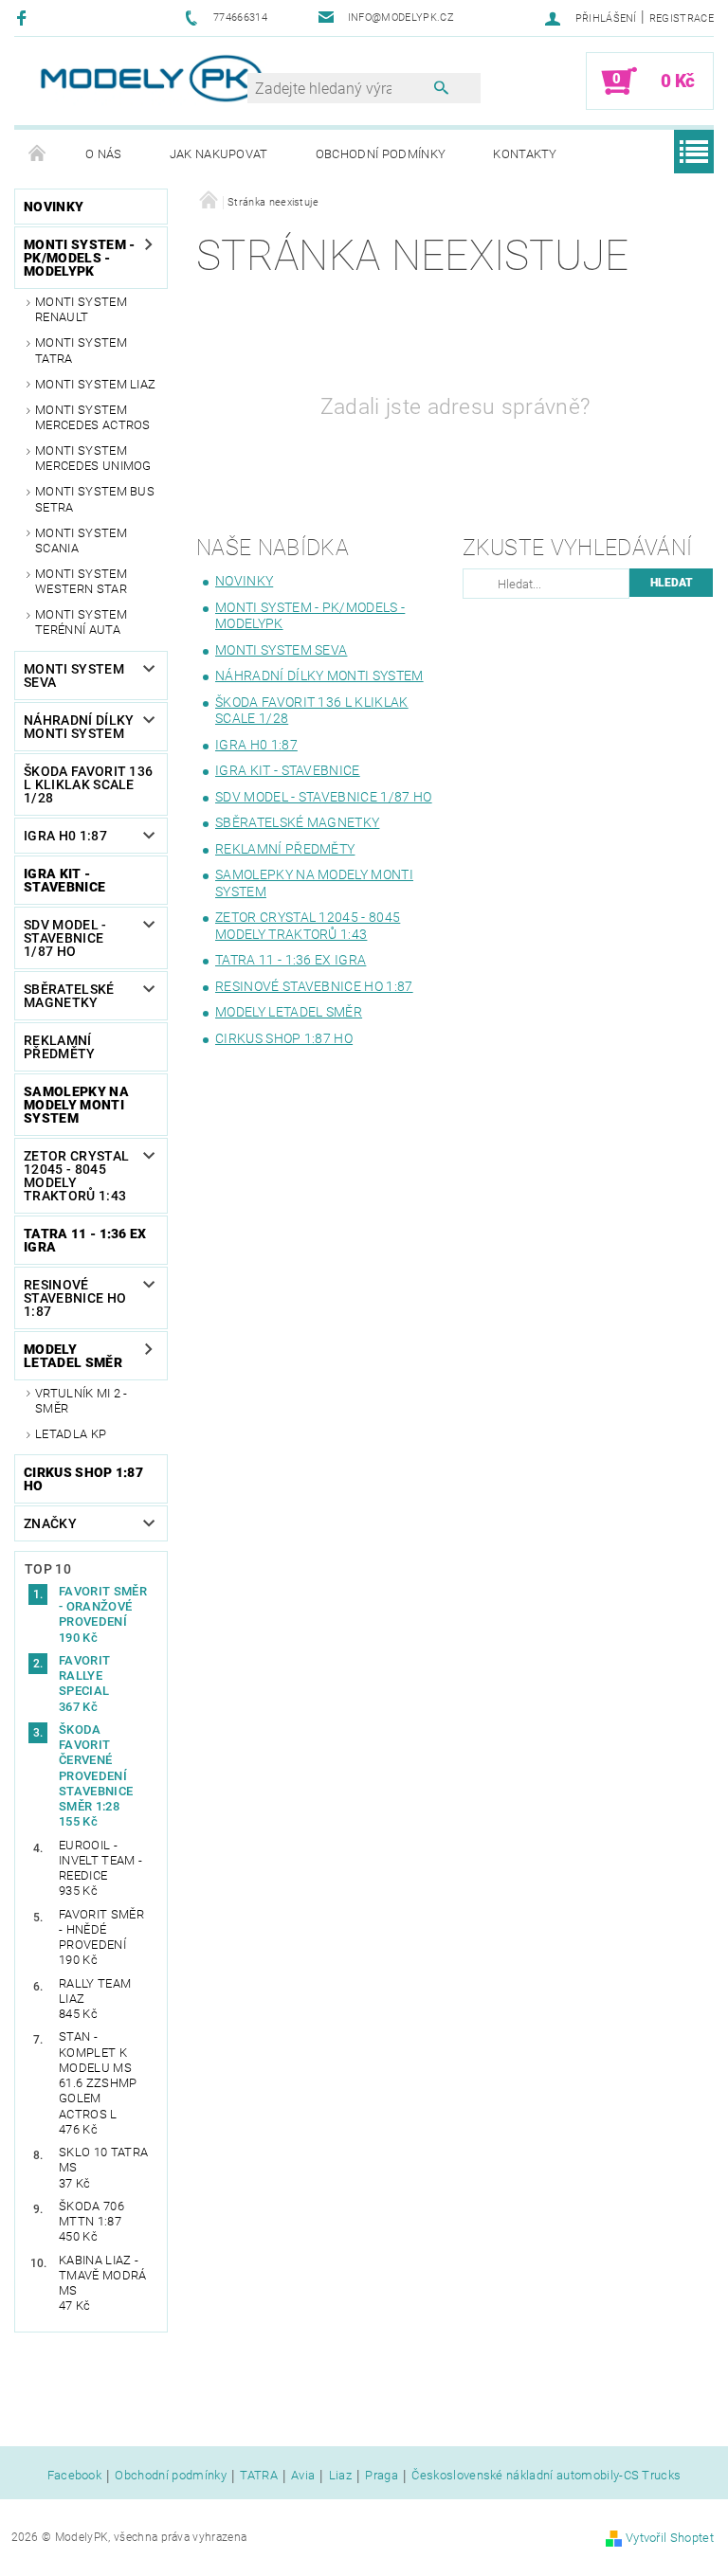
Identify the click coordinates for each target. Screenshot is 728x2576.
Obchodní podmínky (381, 154)
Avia (303, 2476)
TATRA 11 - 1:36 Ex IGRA (85, 1240)
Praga (382, 2476)
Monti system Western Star (81, 581)
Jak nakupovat (219, 154)
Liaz (340, 2476)
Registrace (682, 18)
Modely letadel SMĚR (73, 1356)
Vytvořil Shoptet (670, 2538)
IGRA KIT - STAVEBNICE (64, 880)
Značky (50, 1523)
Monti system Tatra (81, 350)
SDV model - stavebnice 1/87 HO (65, 938)
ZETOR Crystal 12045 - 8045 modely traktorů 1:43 (76, 1176)
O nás (104, 154)
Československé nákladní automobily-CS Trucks (546, 2476)
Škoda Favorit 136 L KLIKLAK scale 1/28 (88, 784)
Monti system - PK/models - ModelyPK (79, 258)
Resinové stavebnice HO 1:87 (75, 1298)
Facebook (75, 2476)
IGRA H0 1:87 (65, 836)
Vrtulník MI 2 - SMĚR (82, 1401)
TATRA (259, 2476)
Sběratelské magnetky (69, 996)
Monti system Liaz (95, 384)
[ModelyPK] (151, 78)
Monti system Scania (81, 540)
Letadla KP (71, 1434)
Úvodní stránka (38, 154)
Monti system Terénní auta (81, 622)
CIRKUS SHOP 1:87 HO (83, 1479)
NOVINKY (54, 207)
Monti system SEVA (74, 676)
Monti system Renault (81, 309)
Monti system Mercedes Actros (93, 417)
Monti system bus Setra (95, 499)
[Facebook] (24, 18)
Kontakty (525, 154)
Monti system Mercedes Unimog (93, 458)
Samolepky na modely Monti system (76, 1105)
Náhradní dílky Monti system (79, 727)
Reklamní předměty (60, 1047)
